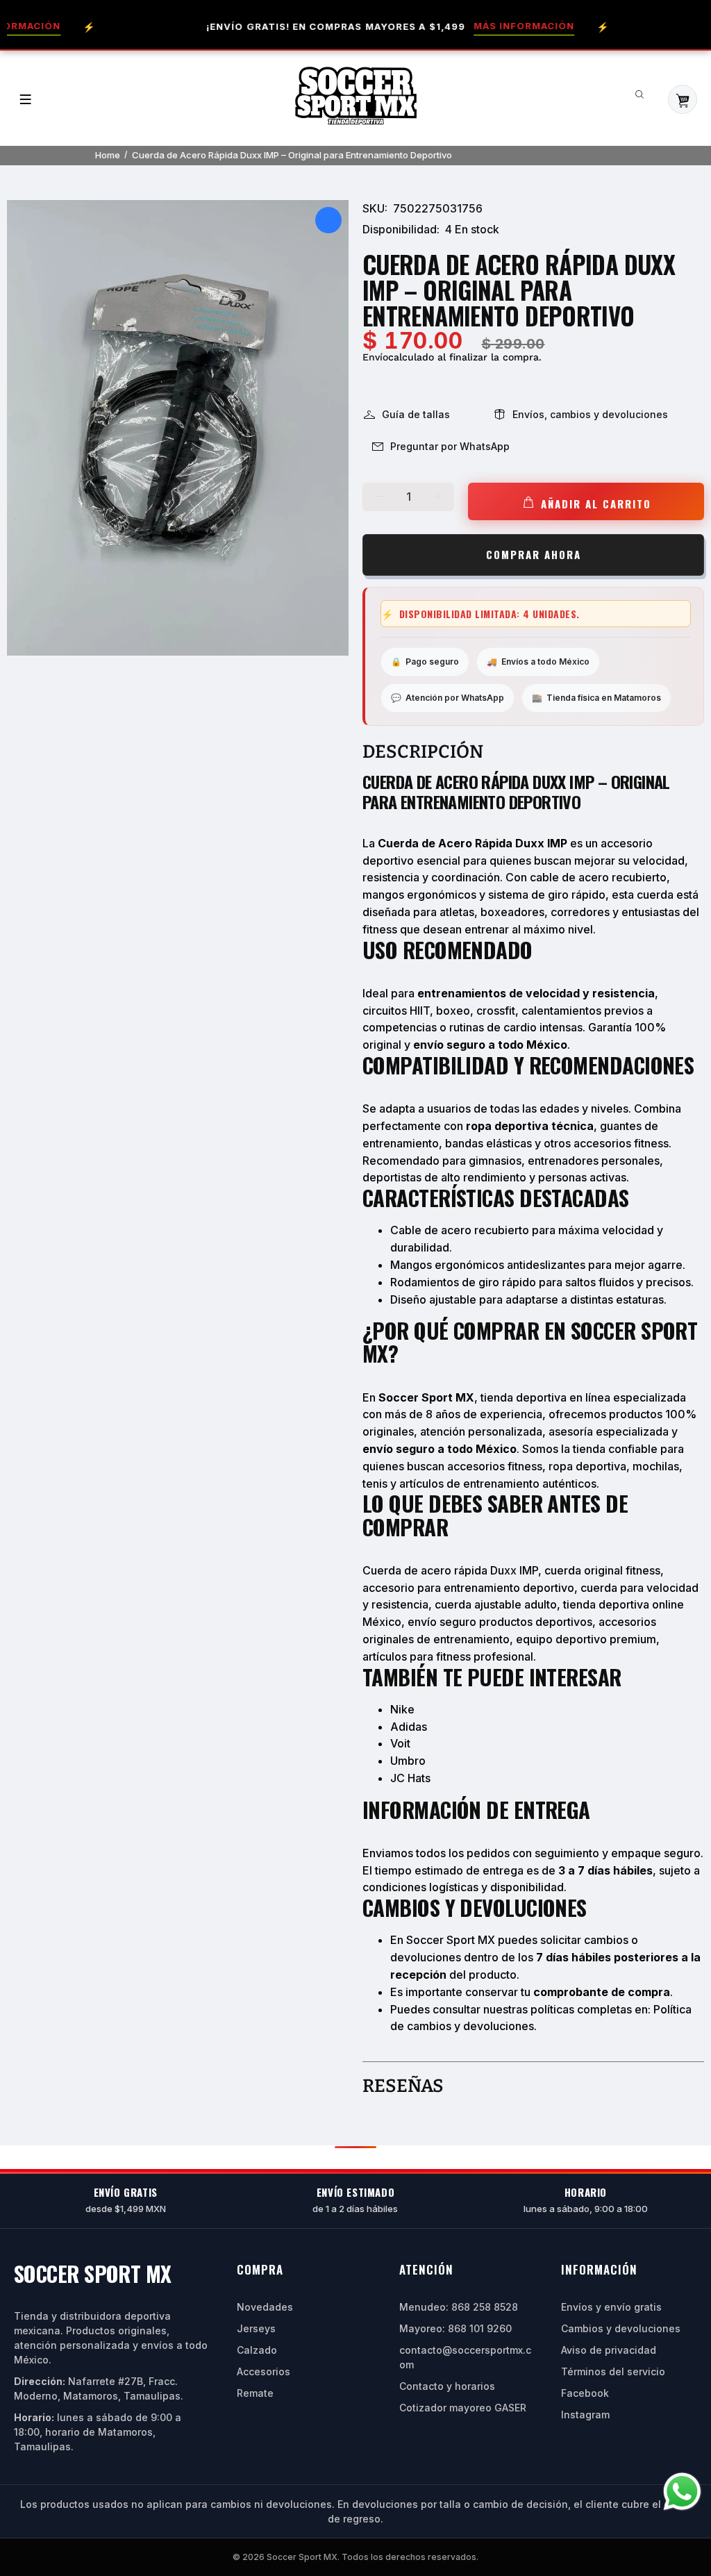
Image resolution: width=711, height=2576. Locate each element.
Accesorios (264, 2371)
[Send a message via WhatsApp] (682, 2492)
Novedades (265, 2307)
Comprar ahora (534, 554)
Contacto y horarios (447, 2386)
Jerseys (256, 2328)
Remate (255, 2393)
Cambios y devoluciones (621, 2328)
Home (108, 155)
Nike (402, 1709)
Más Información (488, 26)
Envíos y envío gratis (611, 2307)
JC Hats (410, 1778)
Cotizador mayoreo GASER (463, 2408)
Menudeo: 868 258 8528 (459, 2307)
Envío (375, 357)
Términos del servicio (613, 2371)
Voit (400, 1743)
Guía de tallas (416, 414)
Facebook (585, 2393)
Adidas (409, 1727)
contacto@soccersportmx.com (465, 2357)
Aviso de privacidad (609, 2350)
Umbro (408, 1761)
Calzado (257, 2350)
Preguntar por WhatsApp (450, 446)
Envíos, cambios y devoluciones (590, 414)
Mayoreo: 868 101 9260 (455, 2328)
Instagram (585, 2415)
